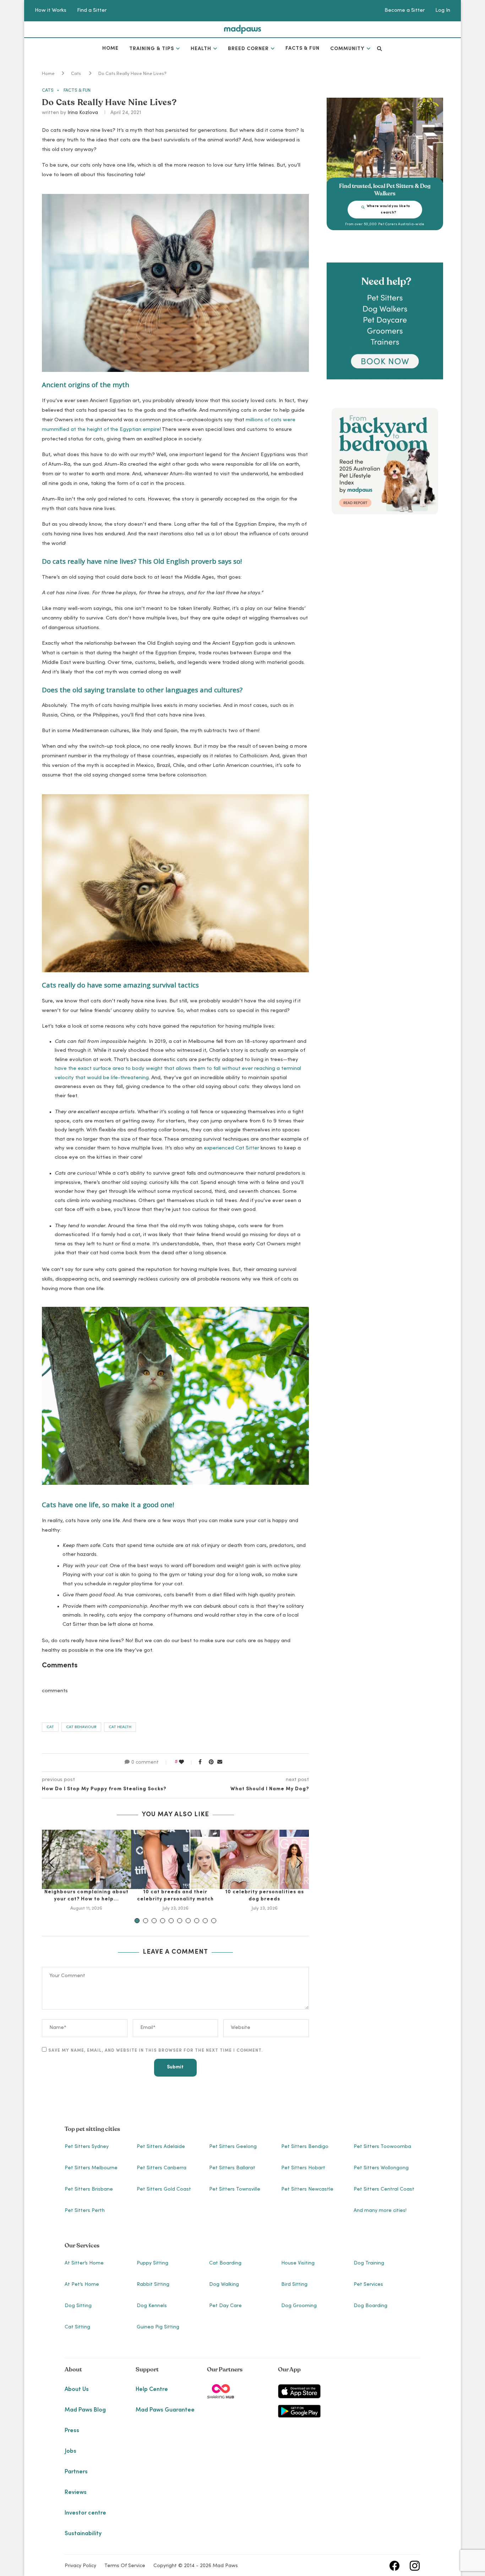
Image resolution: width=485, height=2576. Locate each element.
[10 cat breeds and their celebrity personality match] (176, 1859)
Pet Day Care (225, 2306)
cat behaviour (81, 1727)
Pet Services (368, 2285)
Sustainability (83, 2534)
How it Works (51, 10)
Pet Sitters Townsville (235, 2190)
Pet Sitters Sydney (87, 2147)
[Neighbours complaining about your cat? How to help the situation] (86, 1859)
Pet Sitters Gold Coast (164, 2190)
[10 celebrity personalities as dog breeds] (264, 1859)
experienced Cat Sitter (231, 1148)
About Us (77, 2390)
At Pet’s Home (82, 2285)
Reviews (76, 2493)
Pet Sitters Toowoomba (382, 2147)
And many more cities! (380, 2211)
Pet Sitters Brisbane (89, 2190)
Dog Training (369, 2263)
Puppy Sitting (152, 2263)
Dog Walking (224, 2285)
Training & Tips (152, 49)
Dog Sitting (78, 2306)
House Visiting (298, 2263)
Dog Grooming (299, 2306)
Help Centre (152, 2390)
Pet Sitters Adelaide (161, 2147)
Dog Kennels (152, 2306)
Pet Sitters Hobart (303, 2168)
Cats (76, 74)
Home (110, 49)
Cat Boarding (225, 2263)
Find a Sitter (92, 10)
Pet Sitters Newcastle (307, 2190)
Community (347, 49)
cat (50, 1727)
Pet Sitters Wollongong (381, 2168)
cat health (120, 1727)
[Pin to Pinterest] (211, 1763)
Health (201, 49)
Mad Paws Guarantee (165, 2410)
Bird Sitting (294, 2285)
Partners (76, 2472)
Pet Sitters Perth (85, 2211)
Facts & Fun (303, 49)
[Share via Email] (220, 1763)
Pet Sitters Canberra (162, 2168)
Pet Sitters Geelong (233, 2147)
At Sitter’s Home (84, 2263)
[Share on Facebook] (200, 1763)
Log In (443, 10)
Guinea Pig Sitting (158, 2327)
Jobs (70, 2451)
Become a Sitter (405, 10)
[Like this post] (186, 1763)
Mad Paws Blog (85, 2410)
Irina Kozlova (83, 113)
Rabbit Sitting (153, 2285)
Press (72, 2431)
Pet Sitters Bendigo (305, 2147)
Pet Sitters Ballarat (232, 2168)
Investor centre (85, 2513)
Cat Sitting (77, 2327)
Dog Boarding (370, 2306)
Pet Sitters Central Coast (384, 2190)
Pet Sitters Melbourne (91, 2168)
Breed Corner (248, 49)
